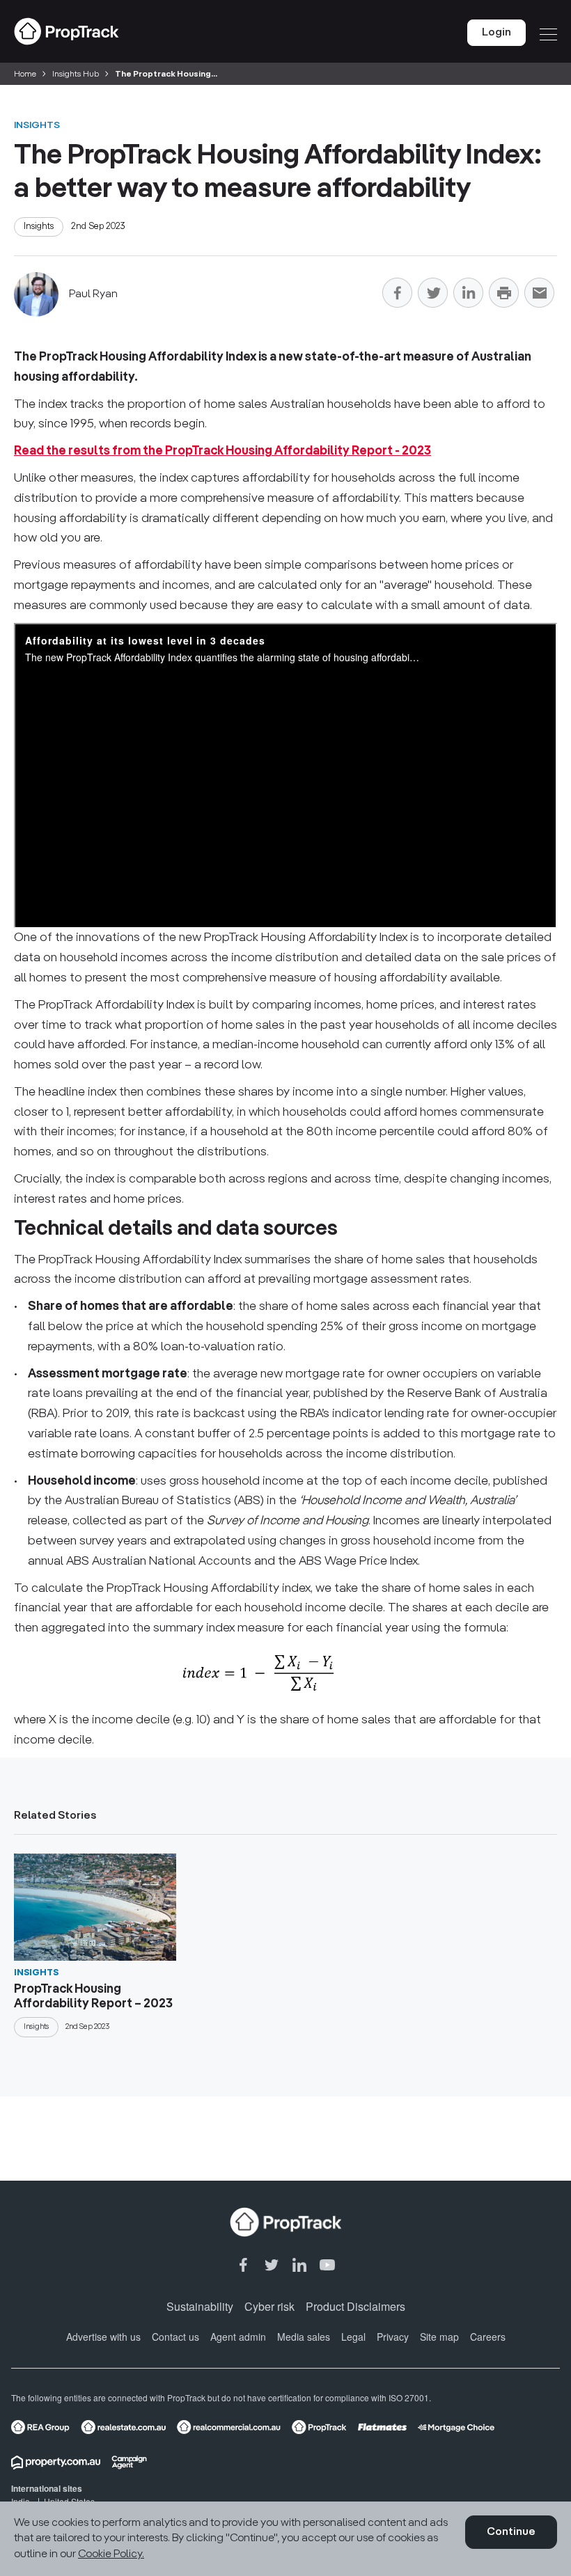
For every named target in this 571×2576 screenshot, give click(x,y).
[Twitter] (433, 295)
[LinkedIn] (468, 295)
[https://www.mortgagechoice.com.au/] (456, 2427)
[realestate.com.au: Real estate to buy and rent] (123, 2427)
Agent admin (238, 2337)
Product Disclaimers (355, 2306)
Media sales (304, 2337)
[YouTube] (327, 2266)
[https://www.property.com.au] (56, 2463)
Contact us (175, 2337)
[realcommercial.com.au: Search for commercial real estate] (229, 2427)
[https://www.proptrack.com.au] (319, 2427)
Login (496, 33)
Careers (488, 2337)
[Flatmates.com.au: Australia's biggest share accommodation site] (383, 2427)
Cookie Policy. (111, 2554)
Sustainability (200, 2306)
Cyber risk (269, 2306)
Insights (37, 125)
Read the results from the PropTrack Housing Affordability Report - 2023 (222, 451)
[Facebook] (397, 295)
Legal (353, 2337)
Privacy (393, 2337)
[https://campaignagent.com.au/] (129, 2463)
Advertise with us (103, 2337)
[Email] (539, 295)
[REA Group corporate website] (40, 2427)
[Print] (504, 295)
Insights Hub (76, 74)
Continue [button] (511, 2532)
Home (25, 74)
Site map (439, 2337)
